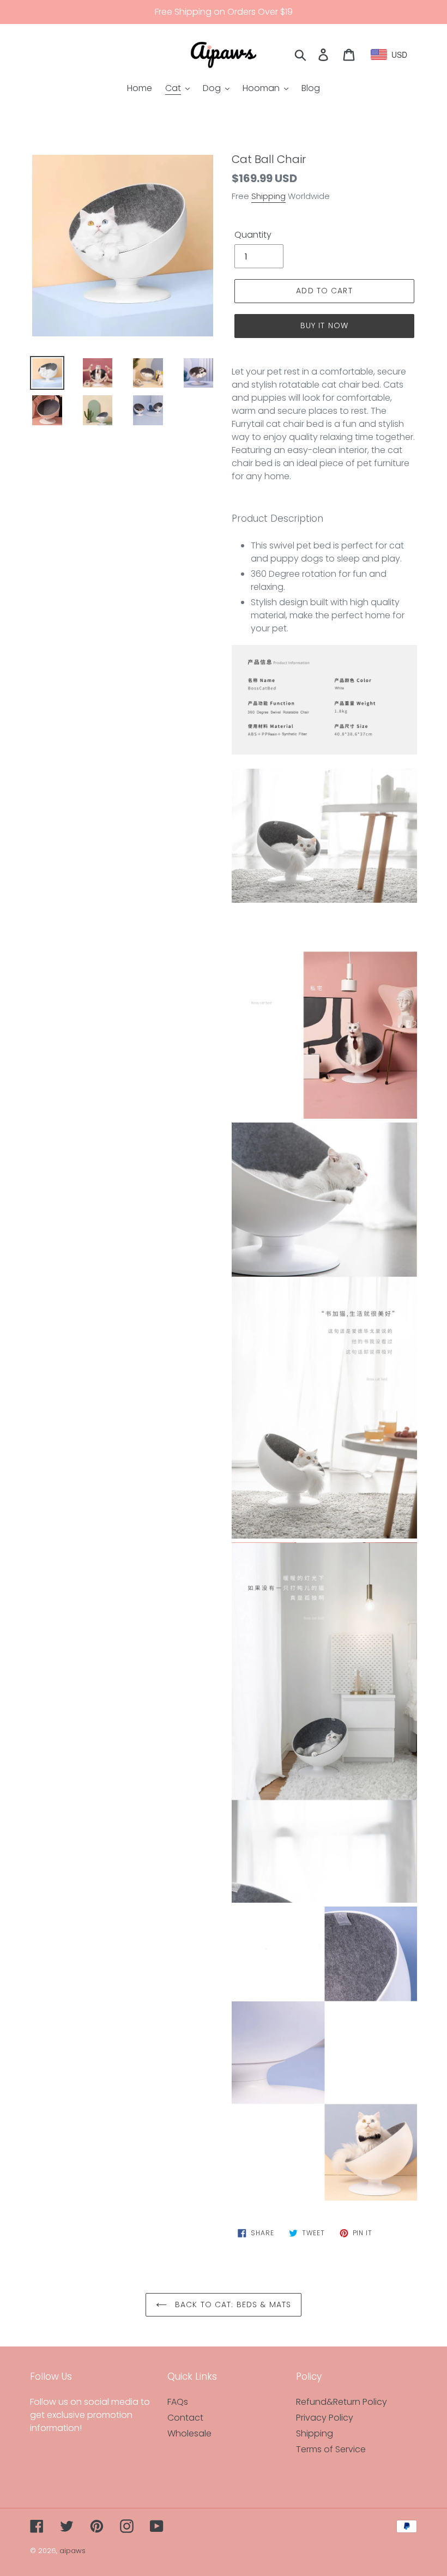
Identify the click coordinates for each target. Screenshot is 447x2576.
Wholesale (189, 2433)
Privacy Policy (325, 2418)
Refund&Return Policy (342, 2402)
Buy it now (324, 325)
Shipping (268, 196)
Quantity (253, 235)
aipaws (73, 2551)
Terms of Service (331, 2449)
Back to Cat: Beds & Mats (232, 2304)
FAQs (178, 2402)
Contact (185, 2418)
